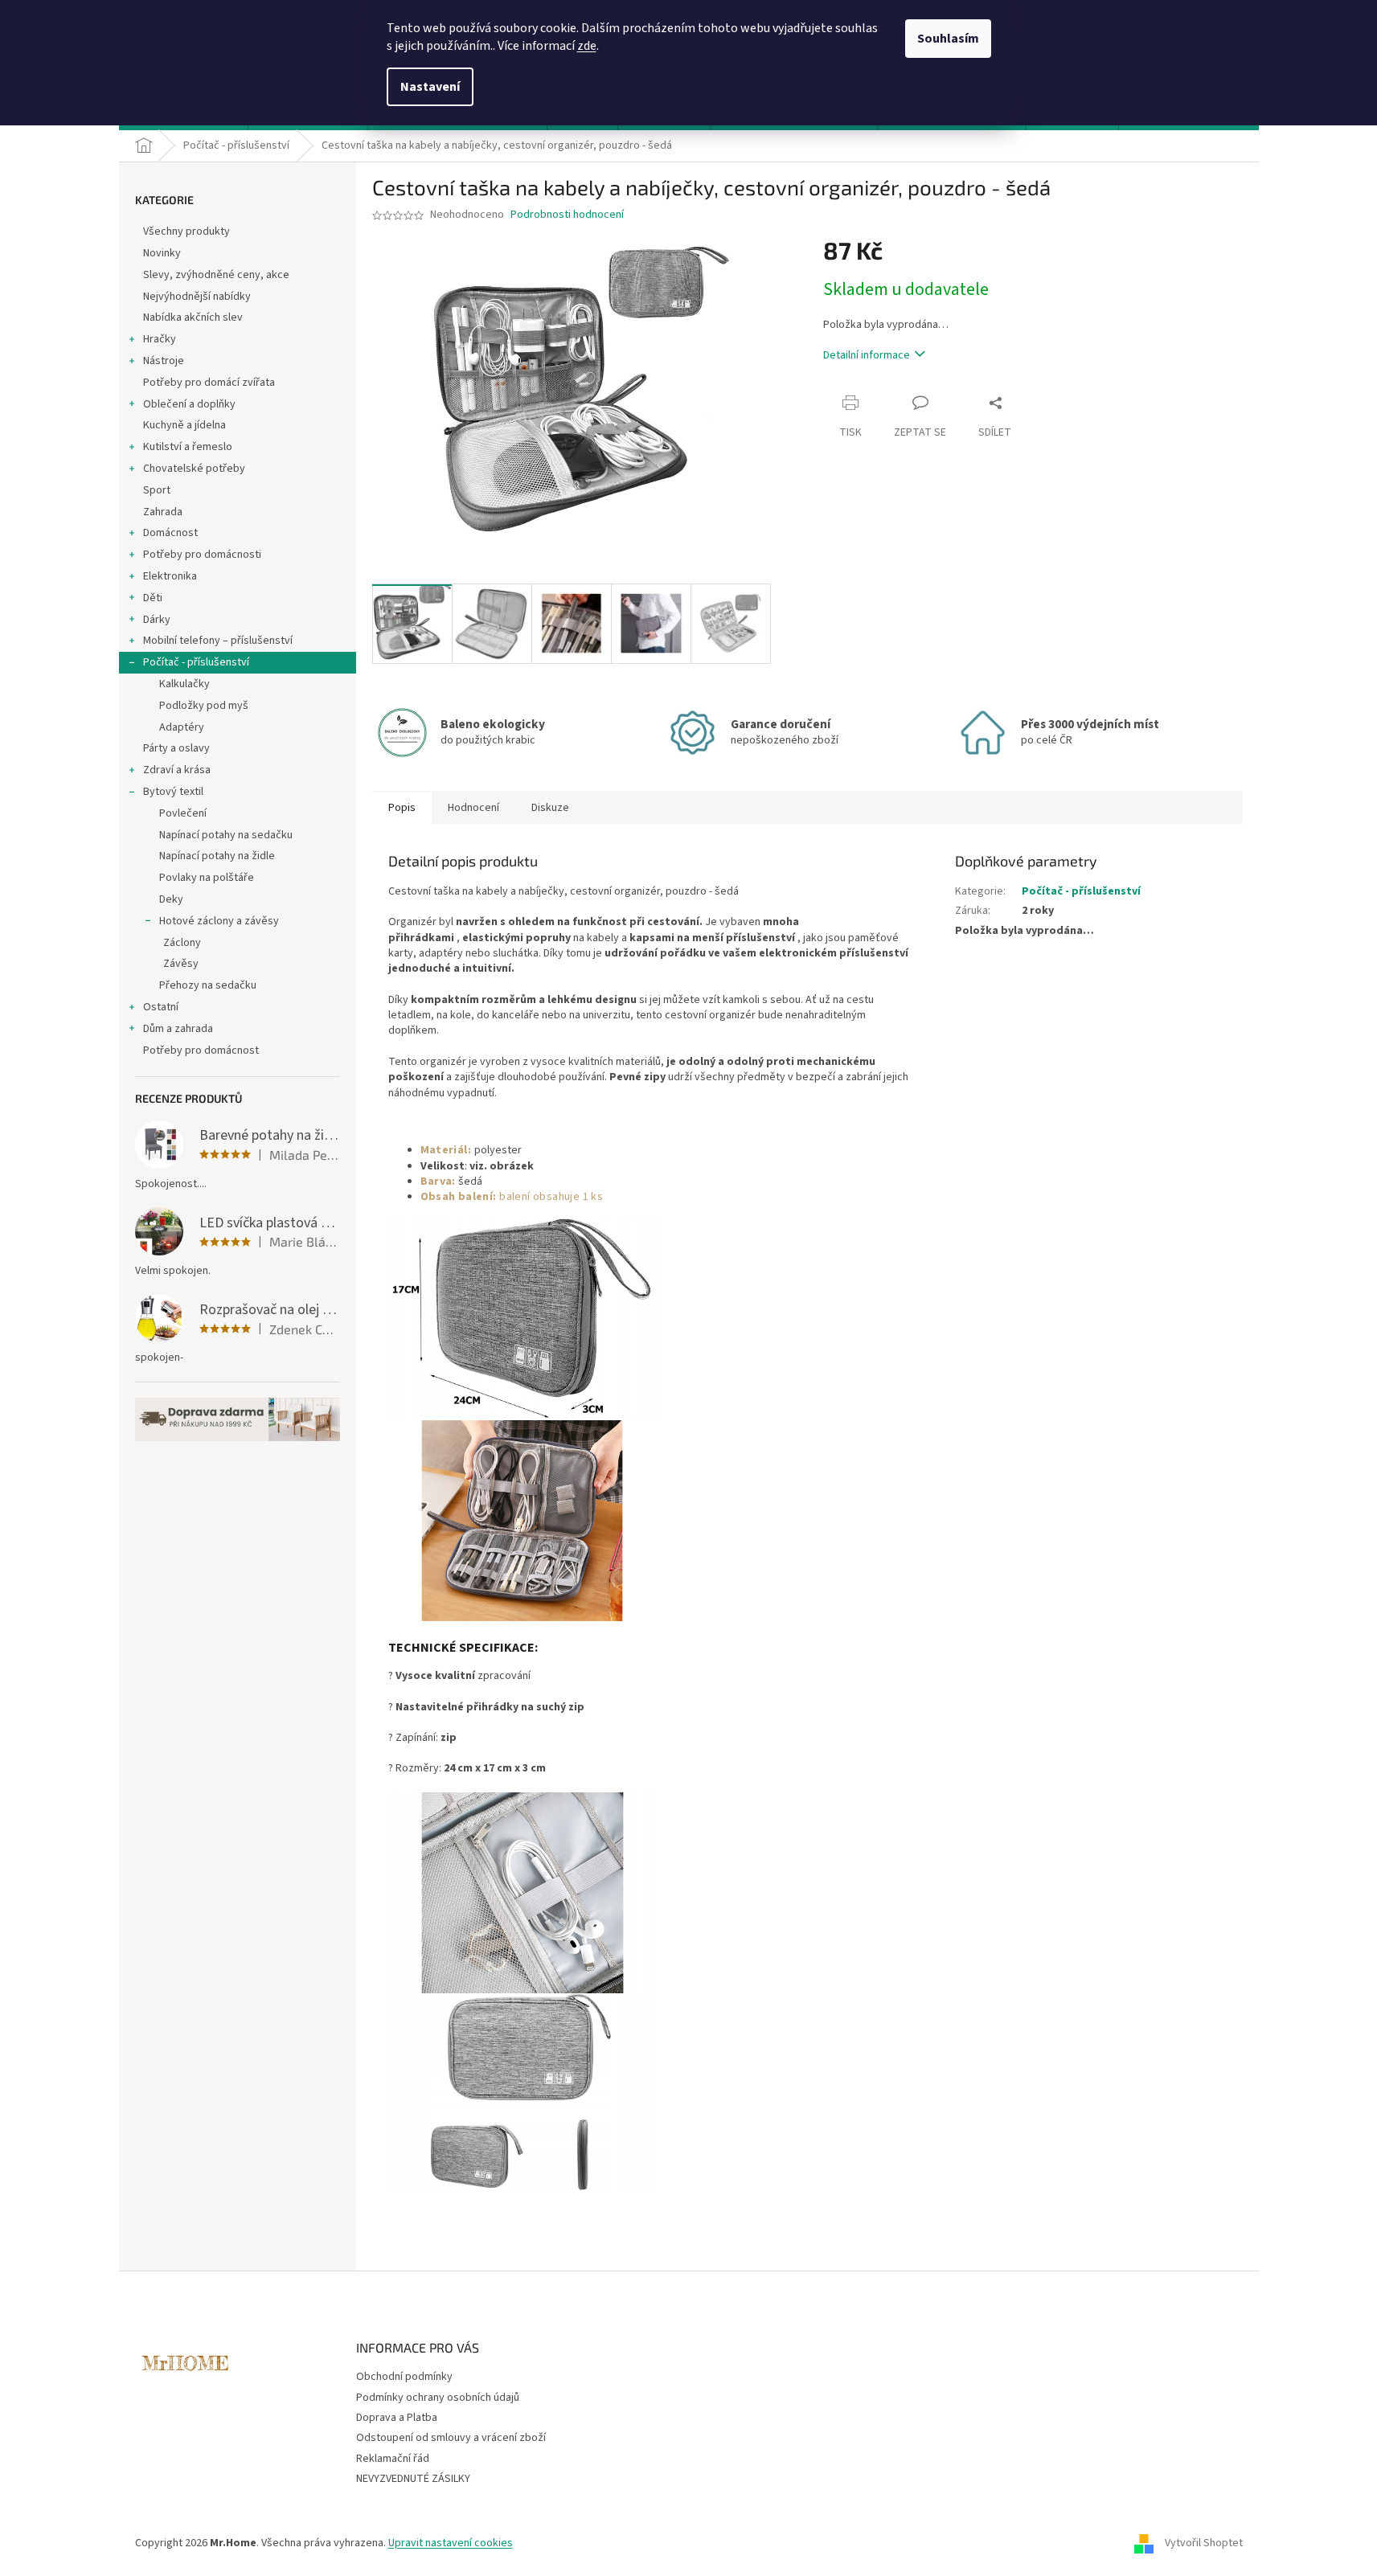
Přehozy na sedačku (208, 985)
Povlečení (183, 813)
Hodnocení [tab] (473, 808)
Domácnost (170, 533)
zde (587, 46)
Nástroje (164, 361)
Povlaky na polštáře (207, 878)
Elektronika (170, 576)
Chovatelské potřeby (194, 469)
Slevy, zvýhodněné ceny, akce (216, 275)
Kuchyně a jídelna (184, 425)
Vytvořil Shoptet (1204, 2543)
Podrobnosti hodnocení (567, 215)
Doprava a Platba (397, 2418)
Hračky (160, 339)
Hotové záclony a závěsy (219, 921)
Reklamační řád (393, 2459)
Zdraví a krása (177, 770)
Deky (171, 899)
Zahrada (163, 512)
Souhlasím (948, 39)
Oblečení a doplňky (189, 404)
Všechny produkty (186, 231)
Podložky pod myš (204, 706)
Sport (157, 490)
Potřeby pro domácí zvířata (209, 383)
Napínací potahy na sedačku (226, 835)
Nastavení (430, 87)
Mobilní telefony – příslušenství (218, 641)
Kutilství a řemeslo (188, 447)
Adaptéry (182, 727)
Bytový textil (173, 792)
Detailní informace (867, 355)
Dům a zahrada (178, 1029)
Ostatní (161, 1007)
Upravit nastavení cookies (451, 2543)
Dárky (157, 620)
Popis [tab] (402, 808)
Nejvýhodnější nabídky (197, 297)
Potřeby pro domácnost (201, 1050)
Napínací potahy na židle (217, 856)
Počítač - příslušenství (196, 662)
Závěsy (181, 964)
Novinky (162, 253)
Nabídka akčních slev (193, 317)
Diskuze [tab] (550, 808)
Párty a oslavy (176, 748)
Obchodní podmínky (404, 2377)
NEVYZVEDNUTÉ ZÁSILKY (413, 2479)
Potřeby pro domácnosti (202, 555)
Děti (153, 598)
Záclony (182, 943)
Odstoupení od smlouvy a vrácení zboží (451, 2438)
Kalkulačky (184, 684)
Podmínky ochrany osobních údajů (438, 2398)
